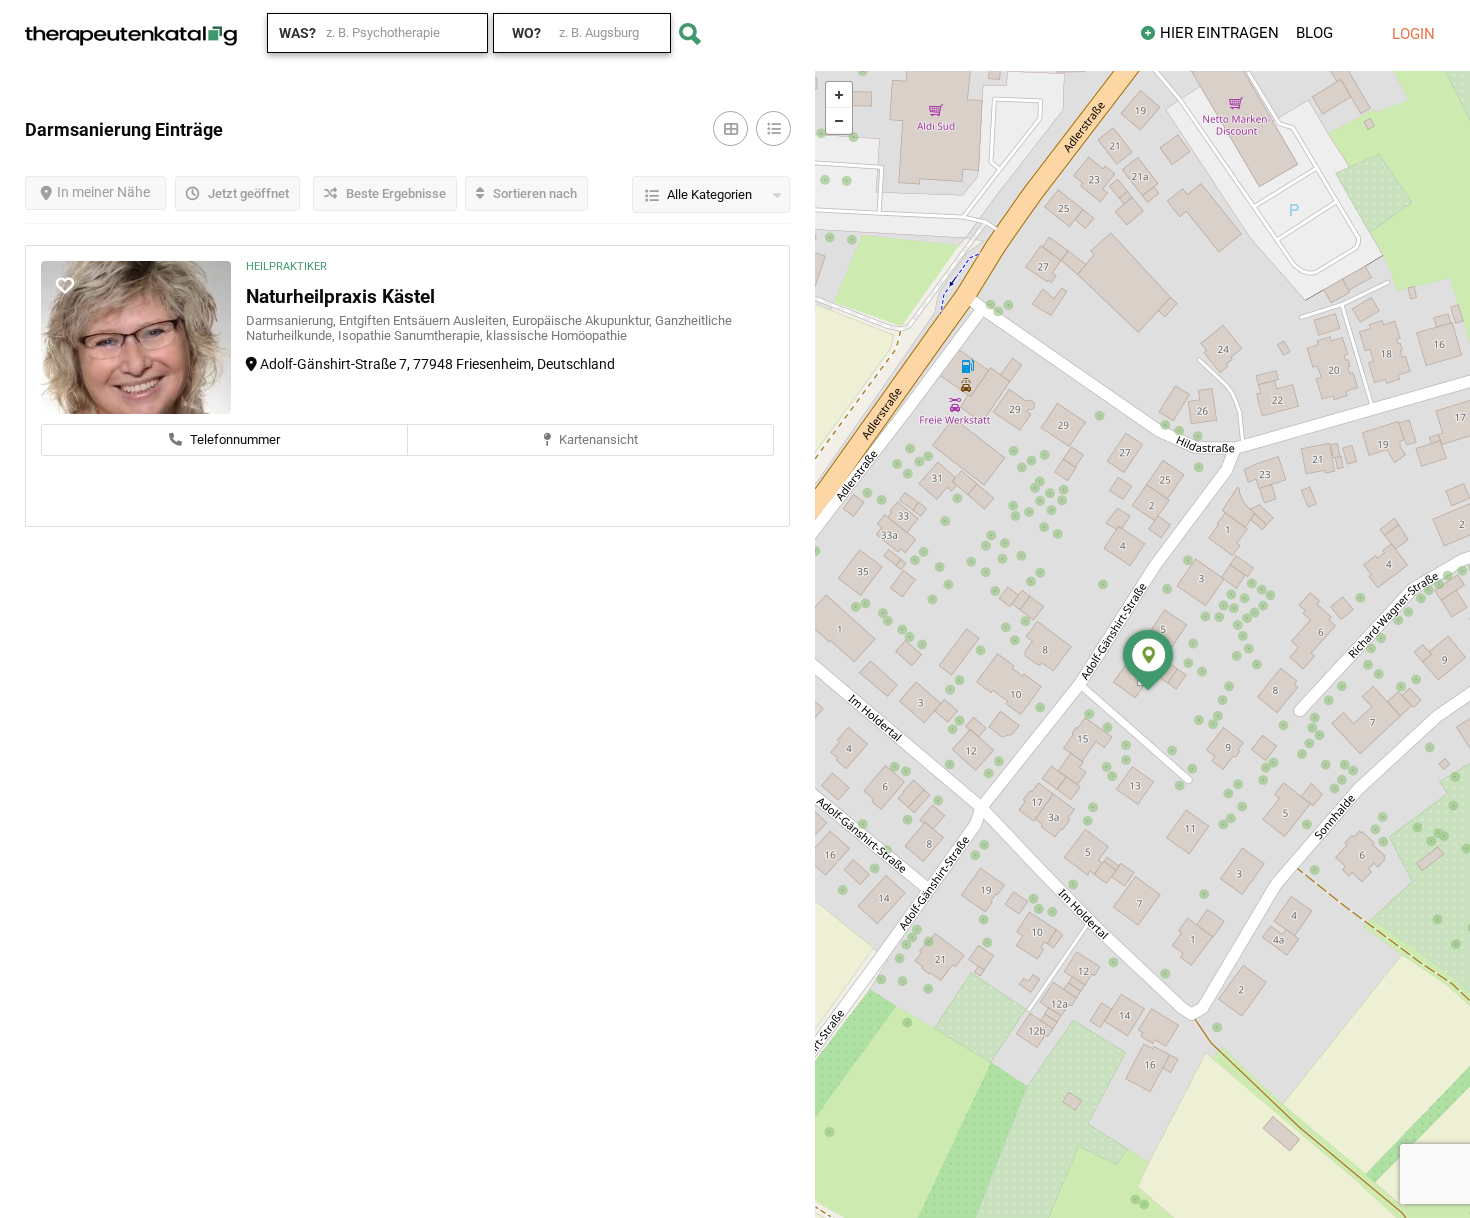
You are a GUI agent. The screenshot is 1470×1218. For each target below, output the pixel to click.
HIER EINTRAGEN (1219, 33)
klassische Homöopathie (556, 335)
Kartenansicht (597, 439)
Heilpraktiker (286, 266)
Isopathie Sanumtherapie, (412, 335)
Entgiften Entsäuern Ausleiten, (425, 320)
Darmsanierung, (292, 320)
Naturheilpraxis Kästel (340, 296)
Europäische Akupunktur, (583, 320)
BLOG (1314, 33)
